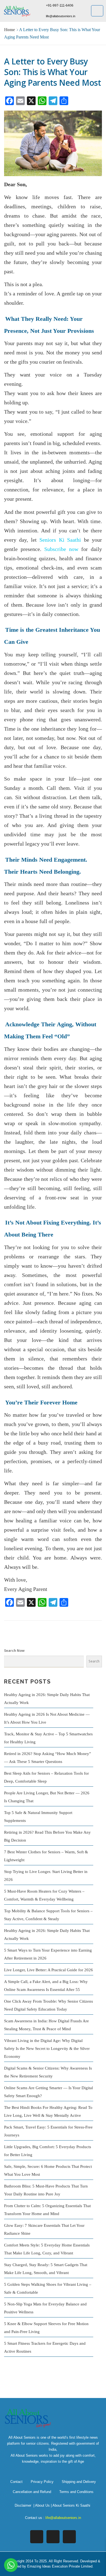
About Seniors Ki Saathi (71, 2505)
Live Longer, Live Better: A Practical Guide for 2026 (49, 1970)
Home (10, 30)
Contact (16, 2482)
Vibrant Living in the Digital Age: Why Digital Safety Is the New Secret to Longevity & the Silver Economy (47, 2049)
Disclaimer (23, 2505)
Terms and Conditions (76, 2492)
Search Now (14, 1651)
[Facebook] (37, 2537)
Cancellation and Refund (32, 2492)
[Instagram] (53, 2537)
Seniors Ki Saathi (60, 540)
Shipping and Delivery (79, 2482)
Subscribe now (61, 549)
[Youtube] (69, 2537)
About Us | (44, 2505)
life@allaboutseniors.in (63, 2518)
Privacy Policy (42, 2482)
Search (94, 1661)
